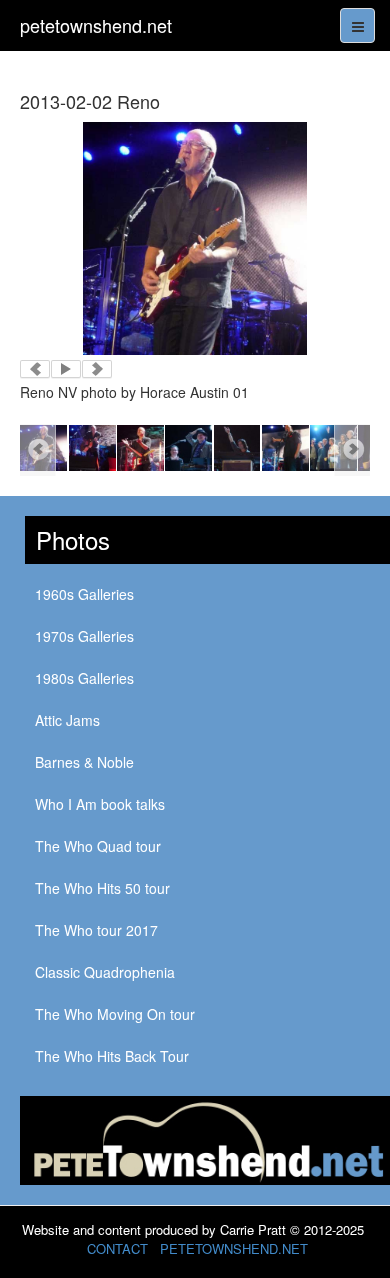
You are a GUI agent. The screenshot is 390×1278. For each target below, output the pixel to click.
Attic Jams (67, 720)
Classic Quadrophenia (105, 972)
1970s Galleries (84, 636)
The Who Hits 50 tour (102, 888)
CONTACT (117, 1248)
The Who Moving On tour (115, 1014)
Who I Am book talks (100, 804)
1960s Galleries (84, 594)
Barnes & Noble (84, 762)
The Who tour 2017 (96, 930)
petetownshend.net (96, 25)
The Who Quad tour (98, 846)
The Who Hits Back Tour (112, 1056)
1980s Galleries (84, 678)
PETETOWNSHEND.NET (234, 1248)
